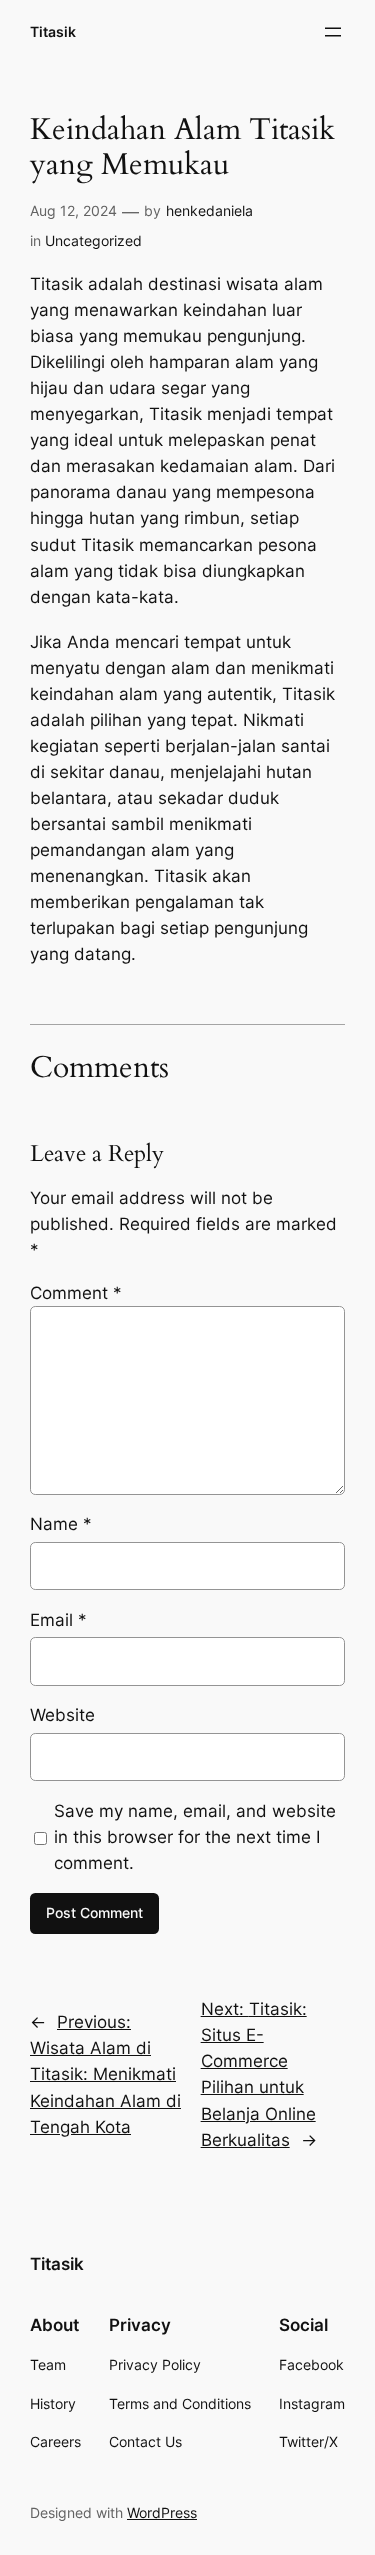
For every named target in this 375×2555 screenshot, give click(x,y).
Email (58, 1620)
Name (61, 1524)
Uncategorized (93, 240)
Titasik (53, 31)
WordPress (162, 2512)
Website (62, 1715)
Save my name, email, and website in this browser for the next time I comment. (195, 1837)
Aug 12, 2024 (73, 210)
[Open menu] (333, 32)
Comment (76, 1293)
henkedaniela (209, 210)
